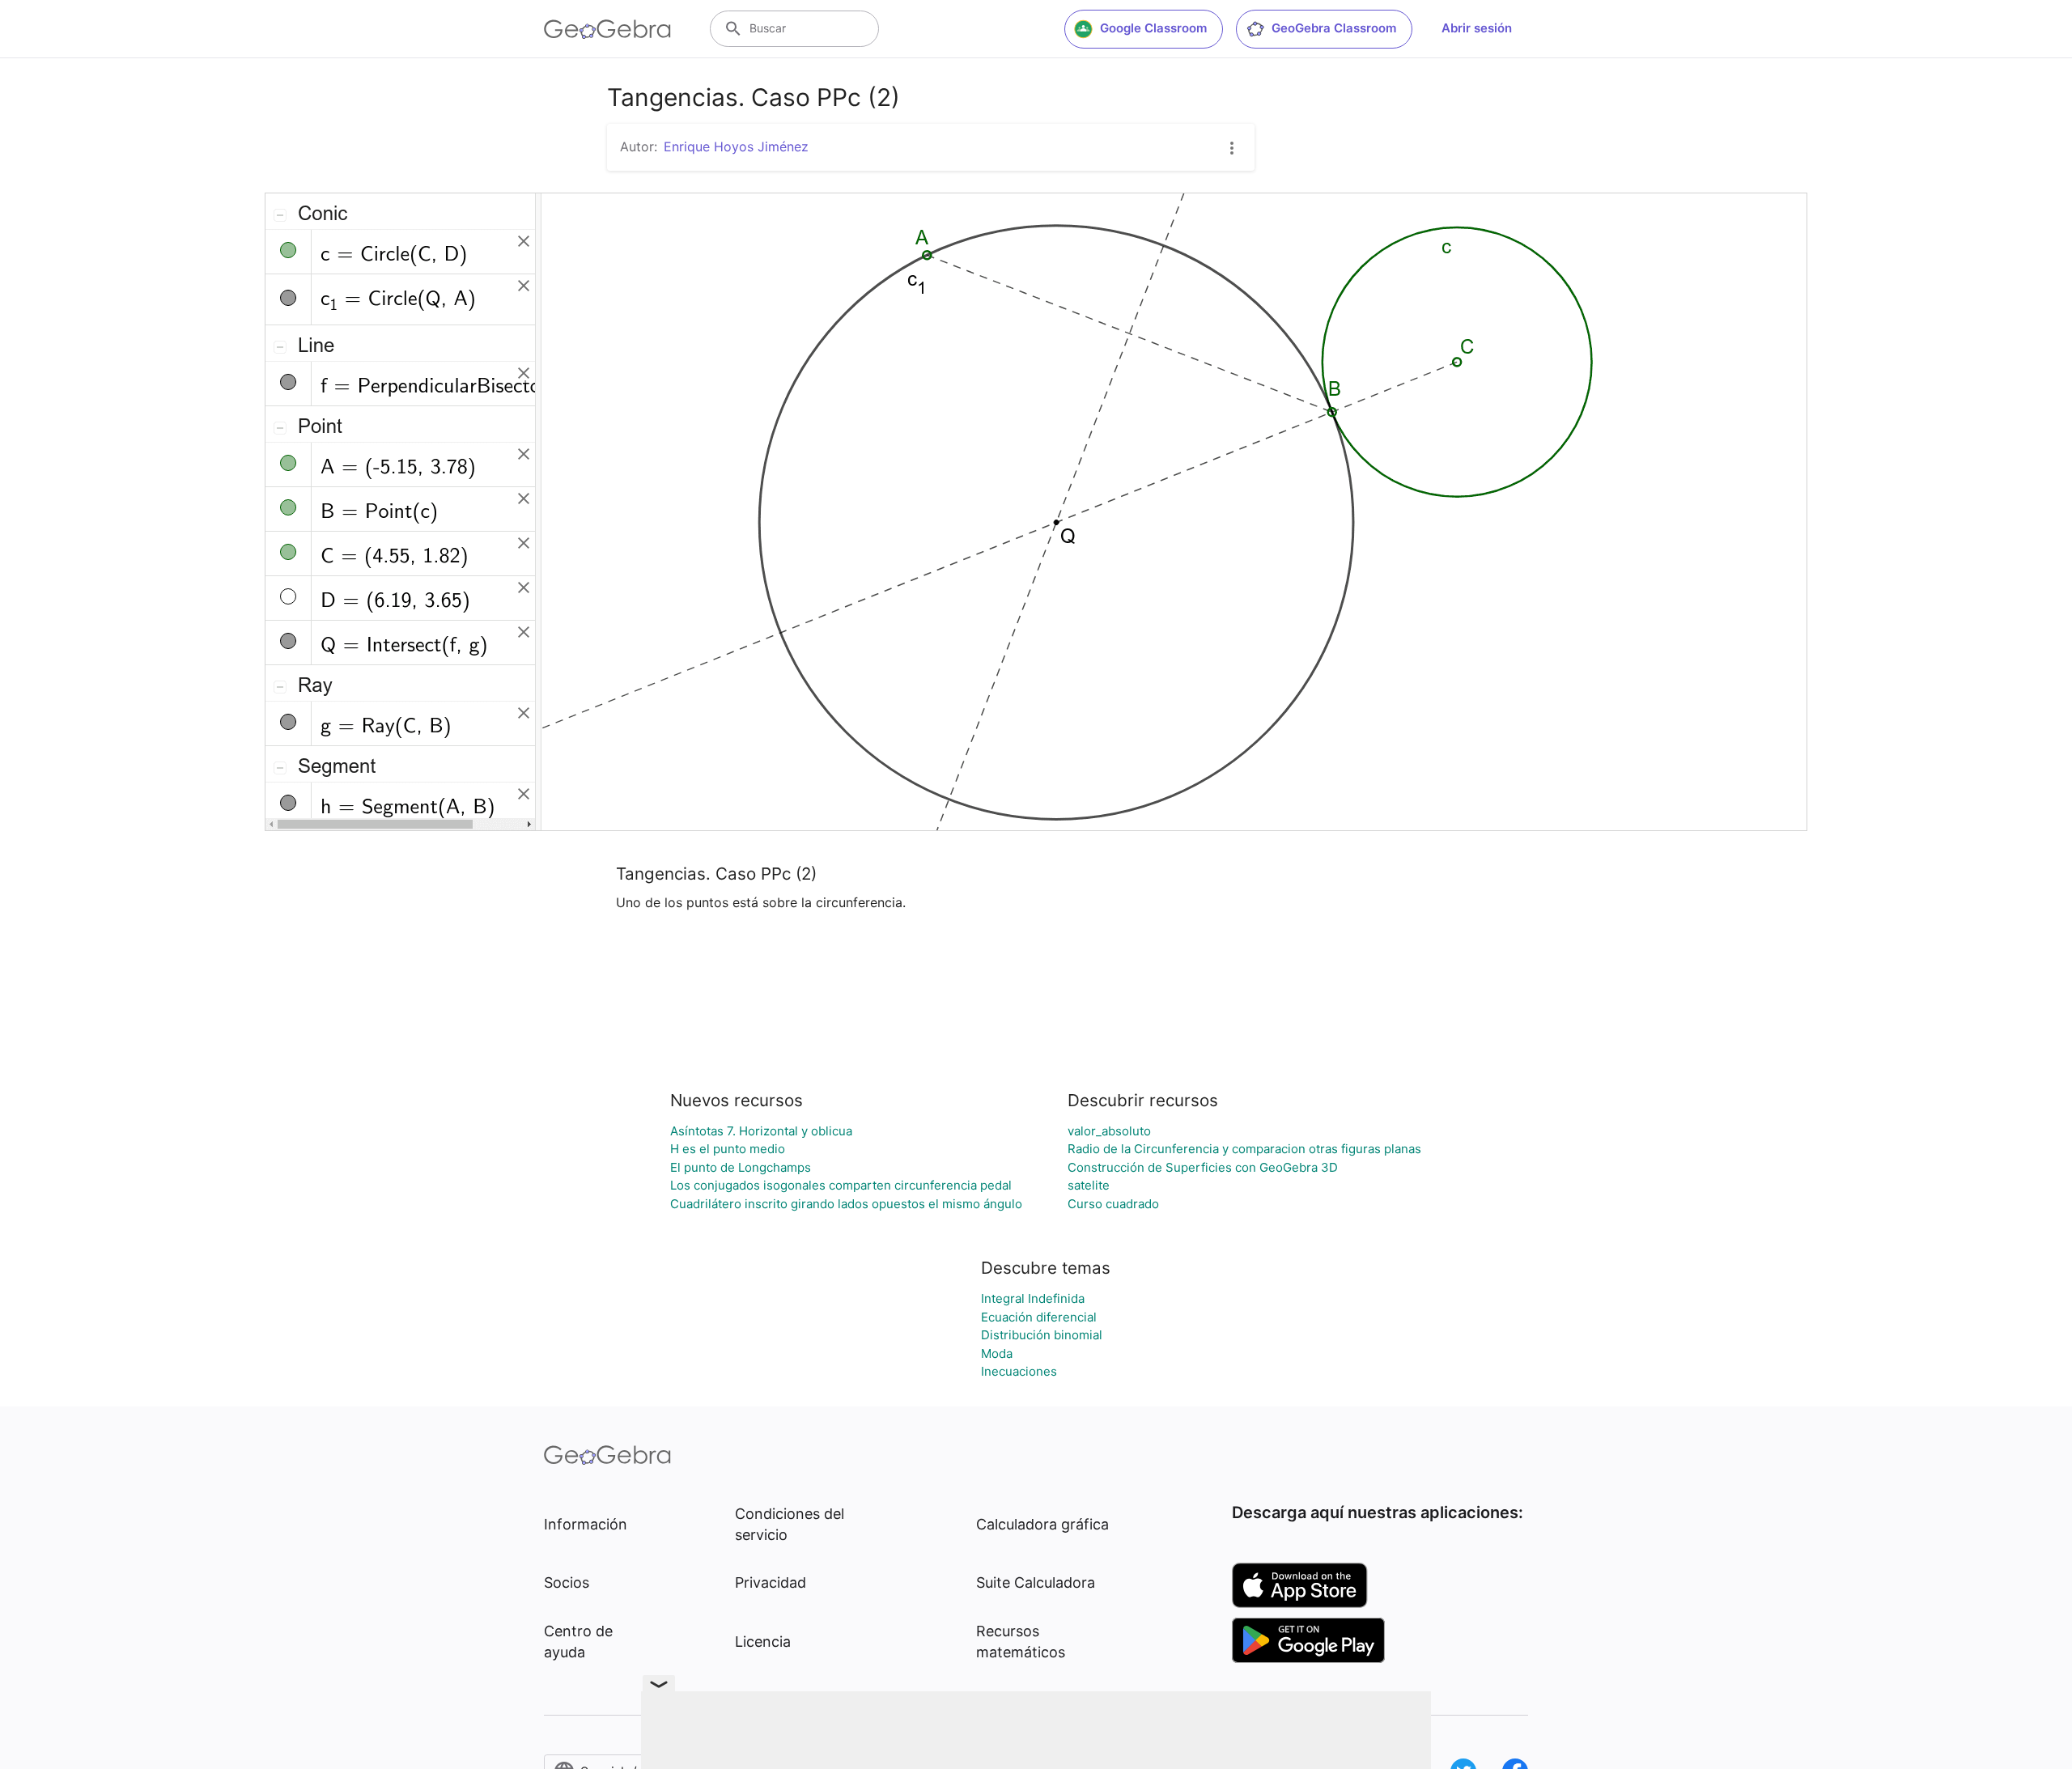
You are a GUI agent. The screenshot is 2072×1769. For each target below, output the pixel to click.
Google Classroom (1153, 28)
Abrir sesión (1477, 28)
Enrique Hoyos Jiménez (736, 146)
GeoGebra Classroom (1334, 28)
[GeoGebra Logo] (607, 29)
